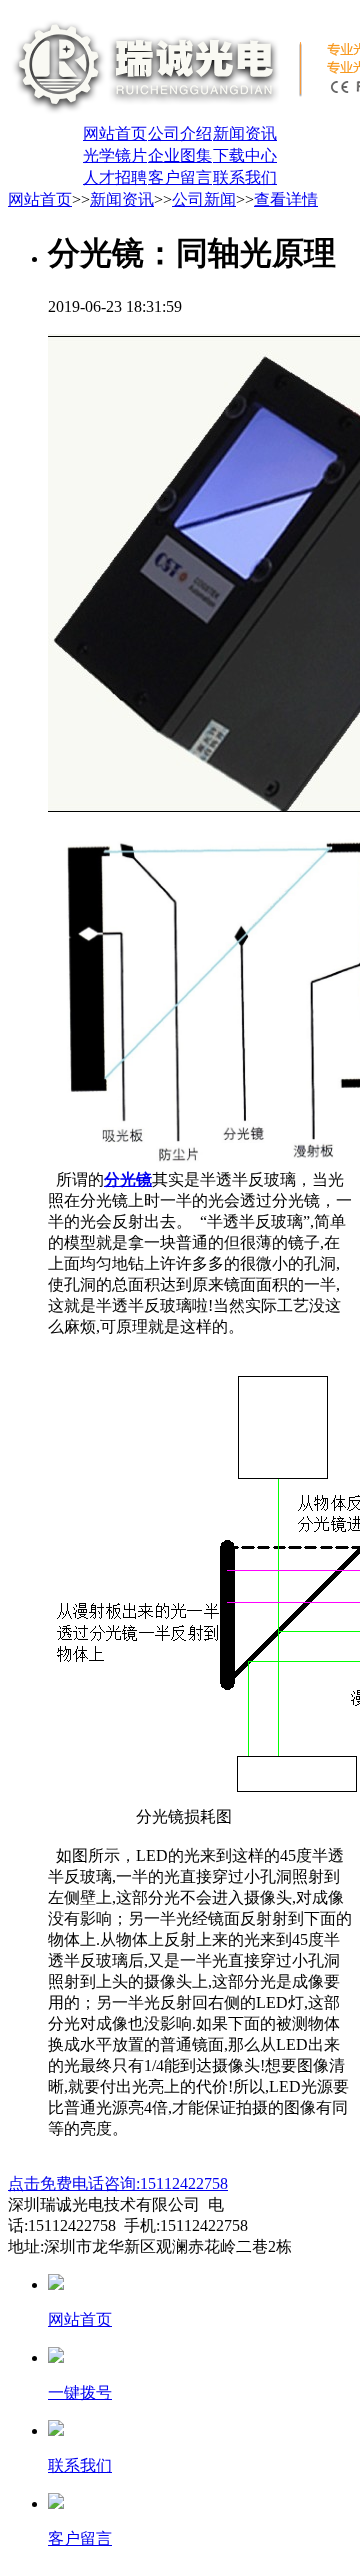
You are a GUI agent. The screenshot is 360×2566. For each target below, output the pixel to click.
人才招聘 (115, 177)
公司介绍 (180, 133)
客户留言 (180, 177)
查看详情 (286, 199)
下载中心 (245, 155)
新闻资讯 (245, 133)
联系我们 (245, 177)
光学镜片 (115, 155)
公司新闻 (204, 199)
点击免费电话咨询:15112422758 (118, 2183)
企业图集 (180, 155)
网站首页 (115, 133)
